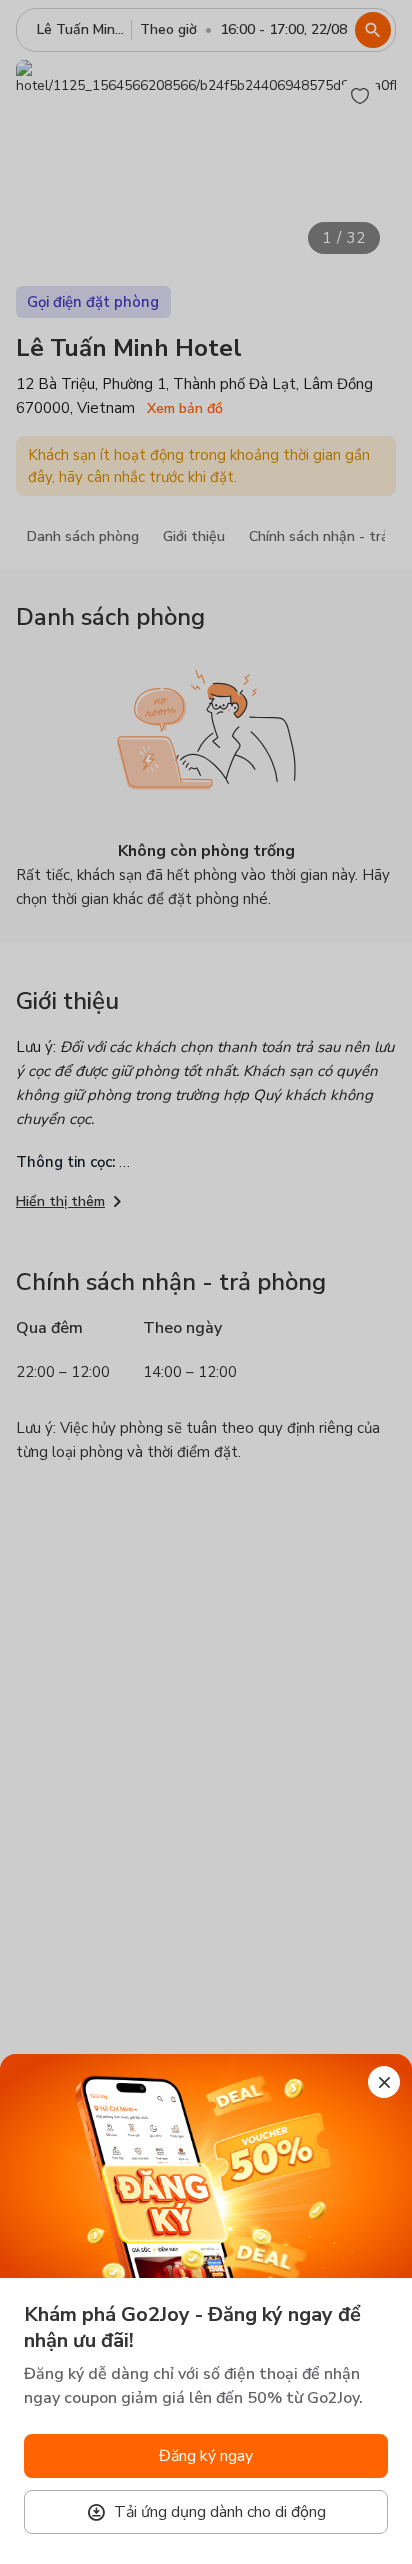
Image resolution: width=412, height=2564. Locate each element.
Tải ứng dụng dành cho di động (220, 2512)
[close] (384, 2082)
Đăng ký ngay (206, 2456)
